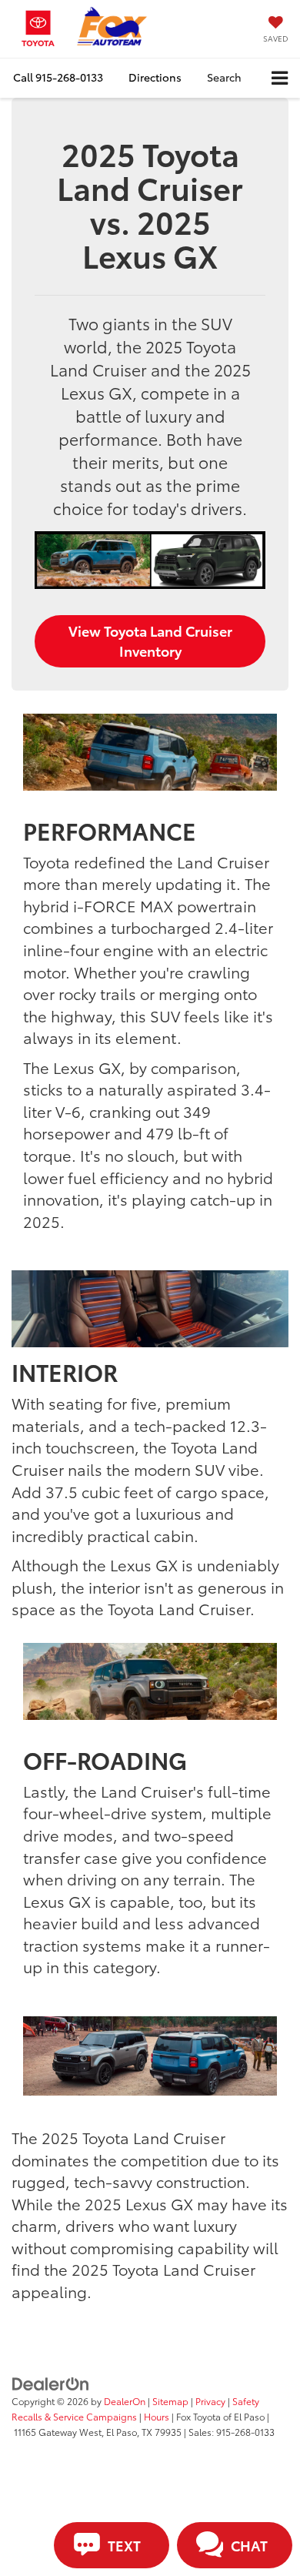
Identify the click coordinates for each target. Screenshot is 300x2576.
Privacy (210, 2401)
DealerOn (125, 2401)
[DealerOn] (51, 2383)
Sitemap (170, 2401)
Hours (157, 2416)
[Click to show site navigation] (280, 78)
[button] (58, 77)
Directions (155, 77)
